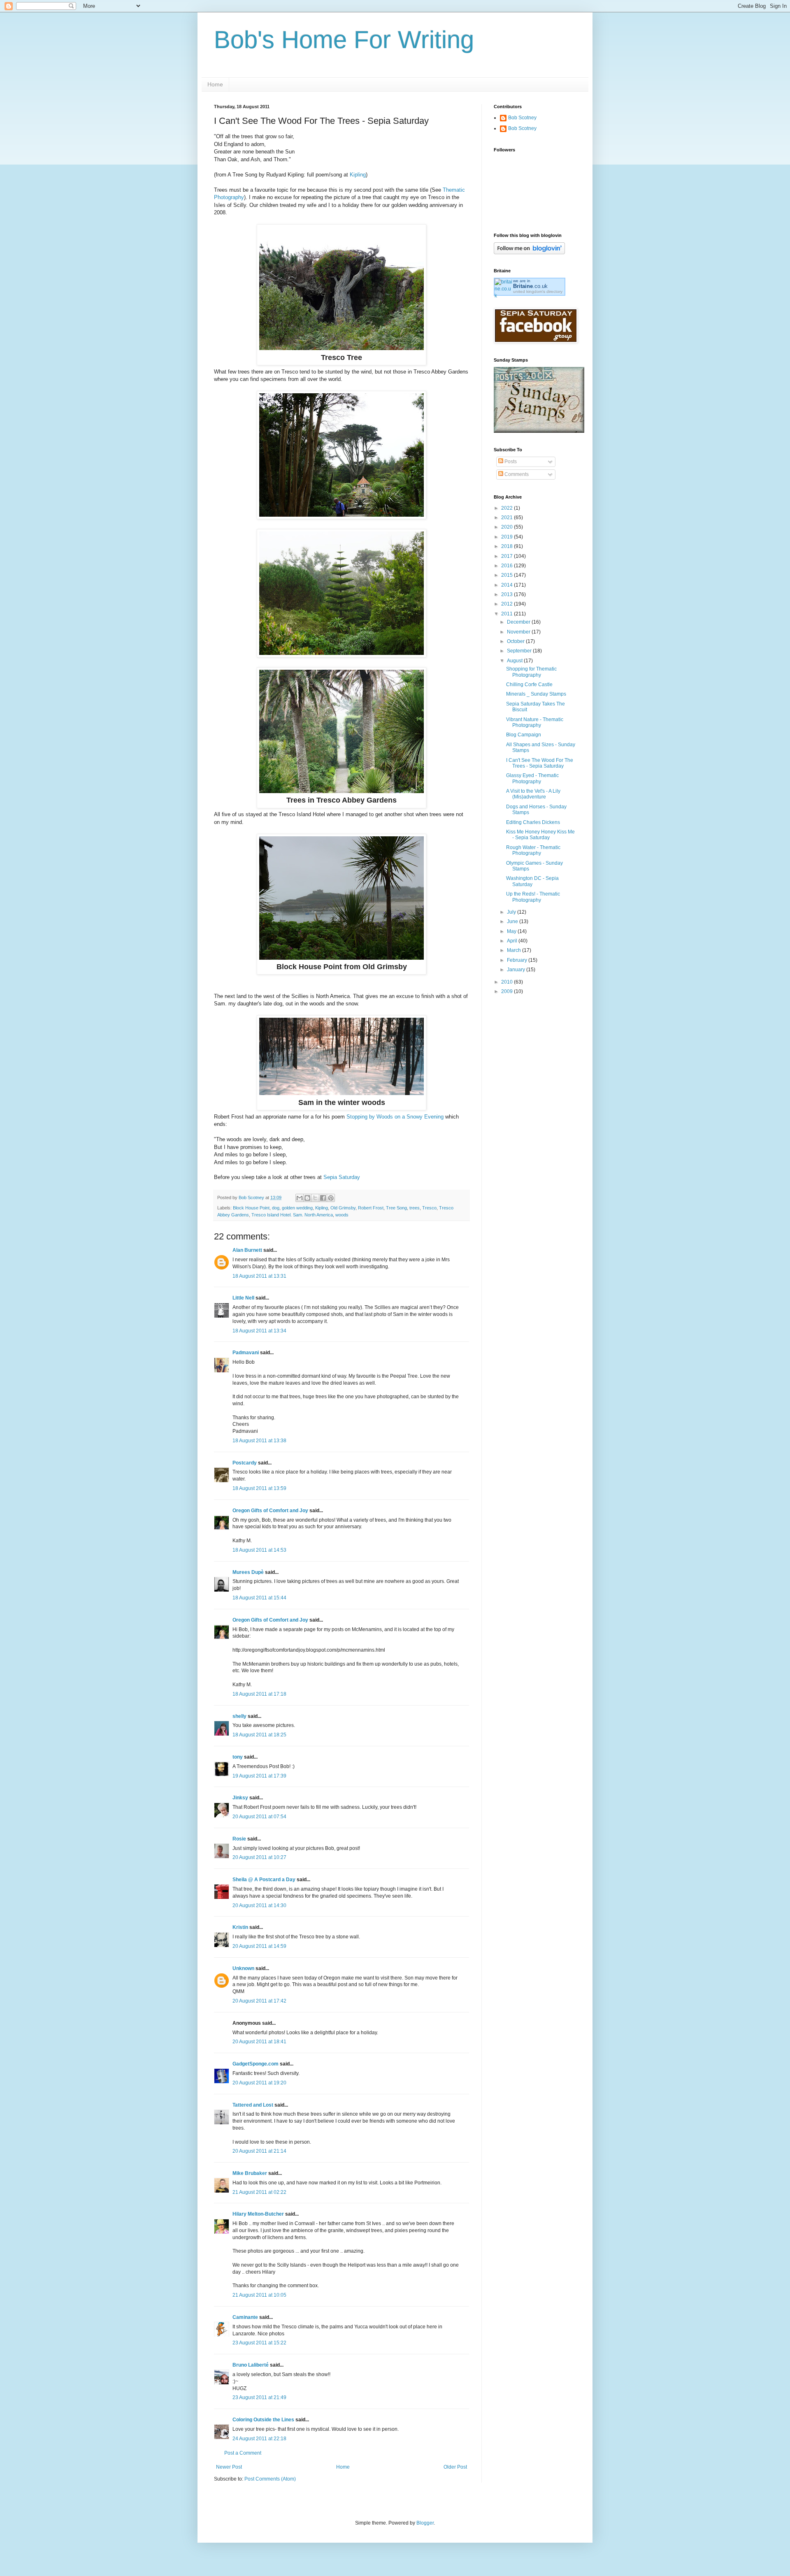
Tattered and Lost (253, 2105)
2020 (508, 527)
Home (215, 84)
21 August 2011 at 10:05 (259, 2295)
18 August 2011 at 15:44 (259, 1598)
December (519, 622)
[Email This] (300, 1198)
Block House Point (251, 1208)
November (519, 632)
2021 (508, 518)
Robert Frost (371, 1208)
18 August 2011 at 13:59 (259, 1488)
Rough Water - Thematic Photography (533, 850)
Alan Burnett (247, 1250)
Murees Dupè (248, 1572)
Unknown (243, 1968)
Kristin (240, 1927)
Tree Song (396, 1208)
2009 (508, 991)
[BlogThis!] (307, 1198)
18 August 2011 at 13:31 (259, 1276)
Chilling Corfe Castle (529, 685)
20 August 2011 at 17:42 (259, 2001)
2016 (508, 566)
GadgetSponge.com (256, 2064)
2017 (508, 556)
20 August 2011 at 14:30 (259, 1905)
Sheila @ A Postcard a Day (264, 1880)
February (518, 960)
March (515, 950)
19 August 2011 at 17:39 (259, 1776)
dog (276, 1208)
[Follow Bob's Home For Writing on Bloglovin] (529, 253)
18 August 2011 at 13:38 (259, 1441)
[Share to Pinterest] (331, 1198)
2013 (508, 594)
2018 (508, 546)
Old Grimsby (343, 1208)
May (512, 931)
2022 (508, 508)
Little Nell (243, 1298)
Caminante (245, 2317)
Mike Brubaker (250, 2173)
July (512, 912)
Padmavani (246, 1353)
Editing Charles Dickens (533, 822)
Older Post (455, 2467)
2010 (508, 982)
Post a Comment (243, 2453)
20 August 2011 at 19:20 (259, 2083)
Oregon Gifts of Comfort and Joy (270, 1511)
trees (415, 1208)
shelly (239, 1716)
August (515, 661)
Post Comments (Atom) (270, 2479)
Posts (510, 462)
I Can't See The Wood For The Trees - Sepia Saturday (540, 763)
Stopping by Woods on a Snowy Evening (396, 1117)
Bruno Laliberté (251, 2365)
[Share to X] (315, 1198)
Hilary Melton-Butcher (258, 2214)
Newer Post (229, 2467)
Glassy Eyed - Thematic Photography (532, 778)
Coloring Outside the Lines (263, 2420)
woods (342, 1215)
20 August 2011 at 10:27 (259, 1857)
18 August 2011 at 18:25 (259, 1735)
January (517, 970)
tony (238, 1757)
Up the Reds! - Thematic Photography (533, 897)
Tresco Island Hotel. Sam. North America (292, 1215)
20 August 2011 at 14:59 (259, 1946)
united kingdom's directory (538, 291)
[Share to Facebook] (323, 1198)
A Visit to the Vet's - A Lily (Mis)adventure (533, 794)
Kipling (358, 175)
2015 (508, 575)
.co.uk (530, 286)
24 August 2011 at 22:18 (259, 2439)
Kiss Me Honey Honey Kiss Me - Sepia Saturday (540, 835)
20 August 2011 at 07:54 (259, 1817)
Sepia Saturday (342, 1177)
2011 (508, 614)
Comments (516, 474)
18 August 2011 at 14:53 (259, 1550)
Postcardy (245, 1463)
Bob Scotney (522, 118)
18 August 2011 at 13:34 (259, 1331)
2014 (508, 585)
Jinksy (240, 1798)
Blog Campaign (524, 735)
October (516, 641)
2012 (508, 604)
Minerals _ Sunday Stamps (536, 694)
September (520, 651)
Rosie (239, 1839)
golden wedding (297, 1208)
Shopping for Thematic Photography (531, 672)
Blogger (425, 2523)
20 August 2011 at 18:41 (259, 2042)
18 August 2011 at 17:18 (259, 1694)
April (513, 941)
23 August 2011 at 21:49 (259, 2397)
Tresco (429, 1208)
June (513, 921)
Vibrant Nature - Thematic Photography (535, 722)
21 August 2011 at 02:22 (259, 2192)
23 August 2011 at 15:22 (259, 2343)
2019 (508, 537)
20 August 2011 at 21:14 (259, 2151)
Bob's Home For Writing (344, 40)
